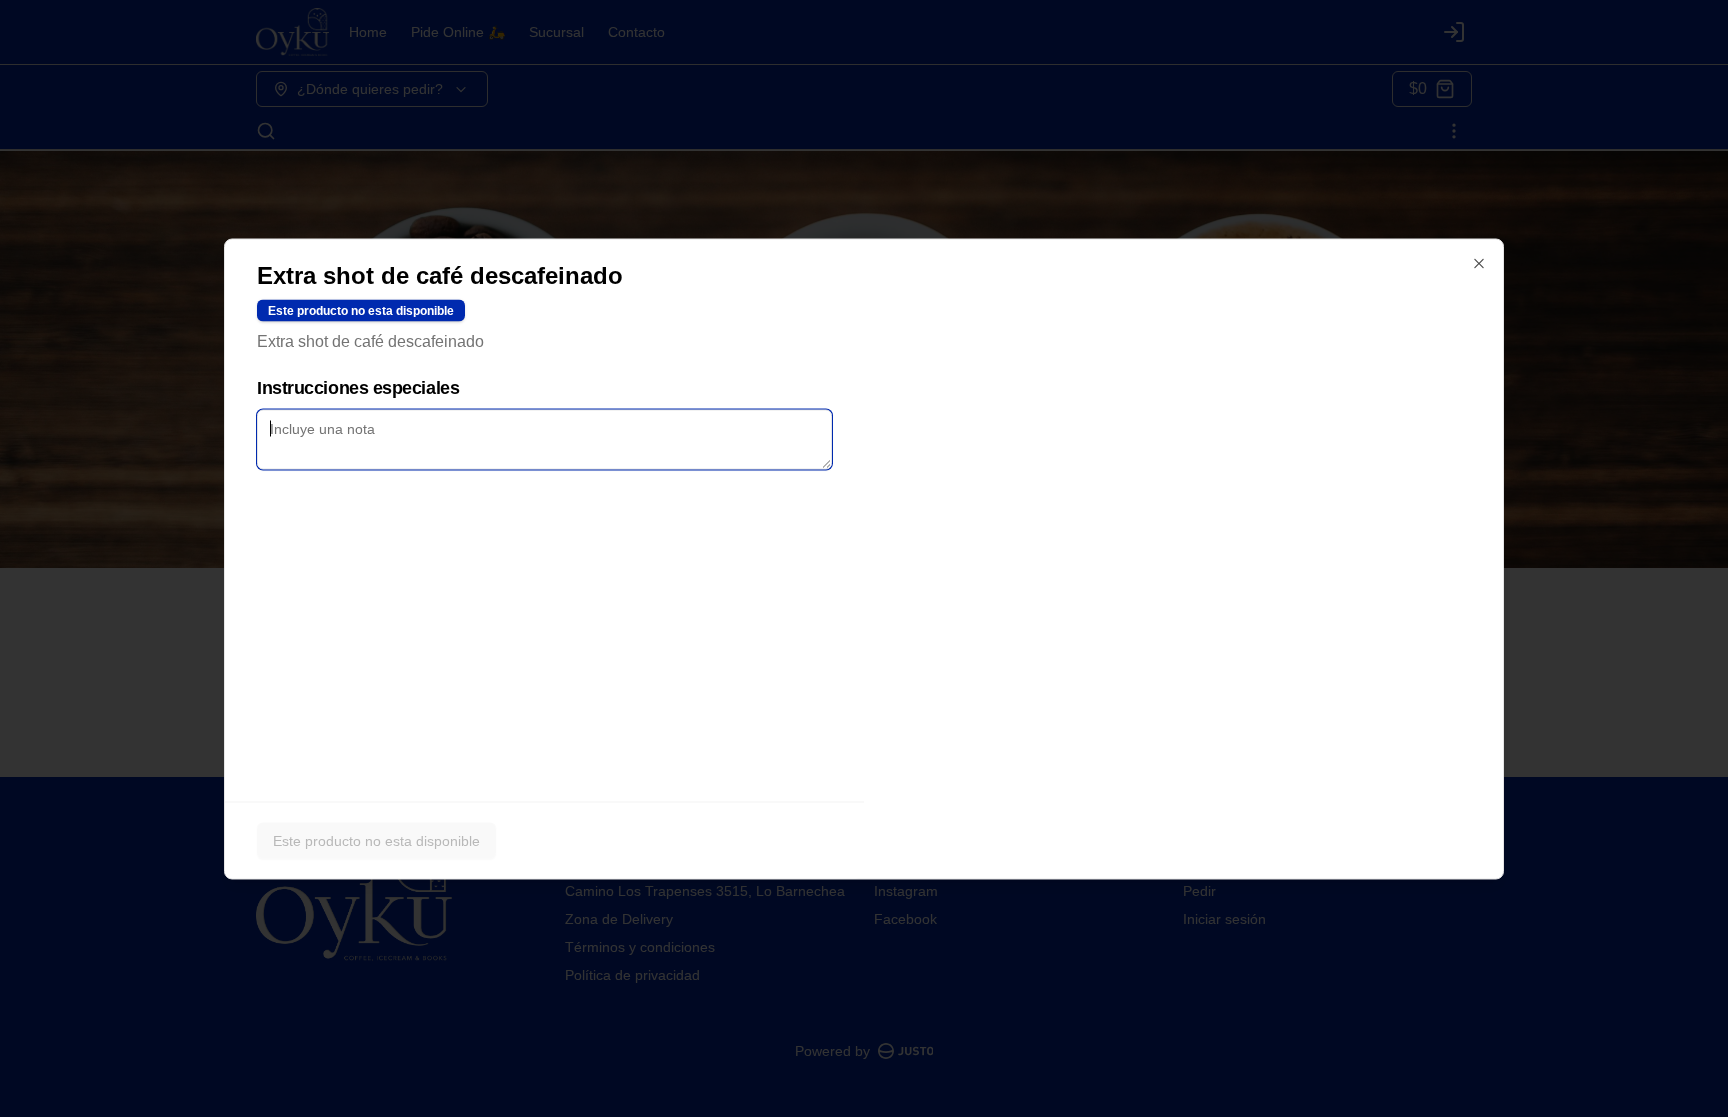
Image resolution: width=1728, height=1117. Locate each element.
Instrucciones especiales (358, 387)
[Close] (1479, 263)
